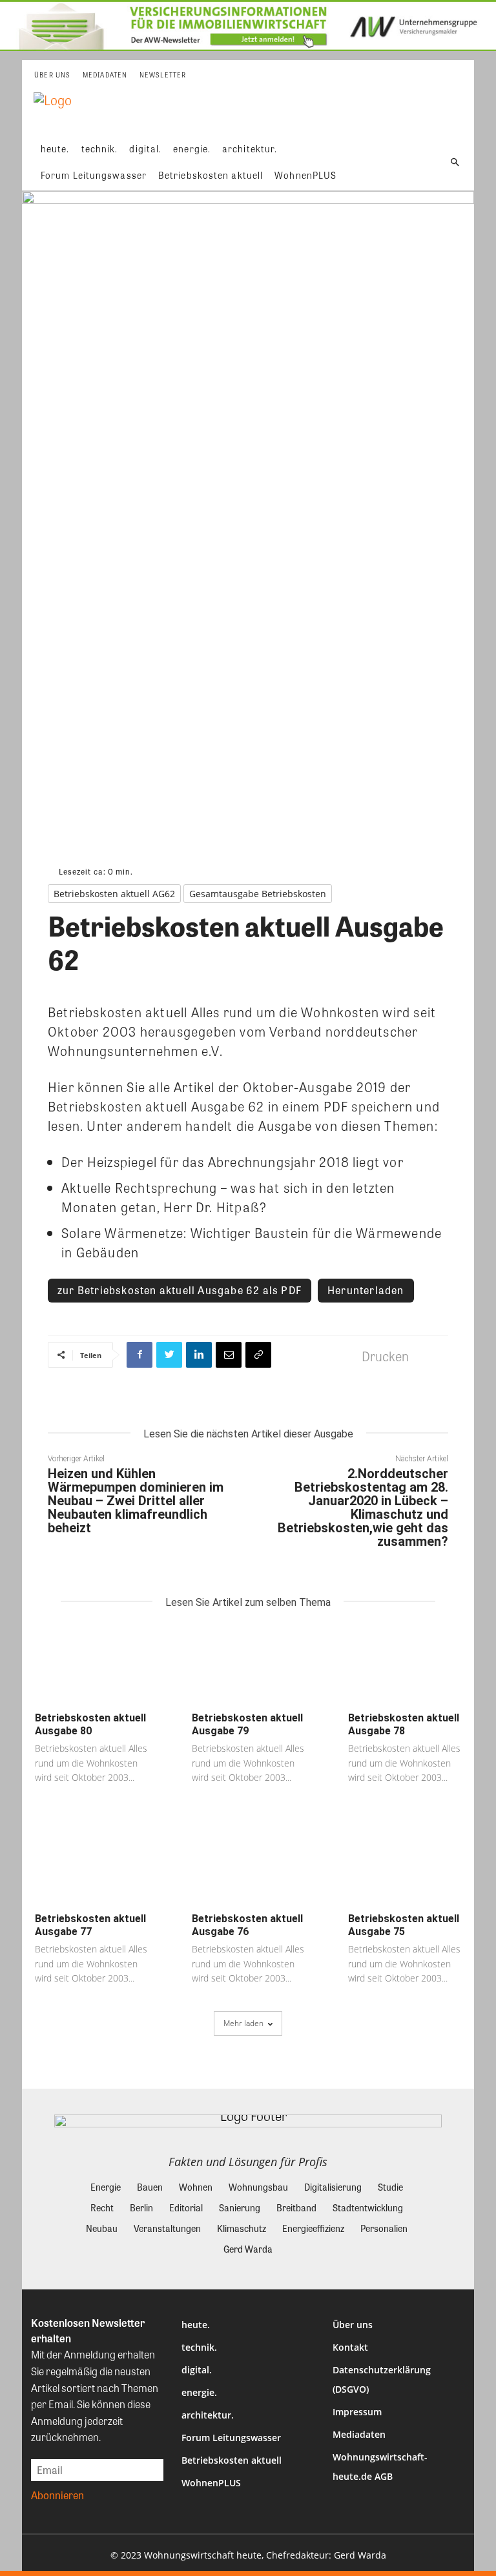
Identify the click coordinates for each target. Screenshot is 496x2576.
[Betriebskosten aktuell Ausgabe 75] (405, 1865)
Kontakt (350, 2347)
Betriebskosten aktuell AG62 (114, 894)
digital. (197, 2370)
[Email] (229, 1355)
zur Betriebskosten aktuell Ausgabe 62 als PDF (180, 1290)
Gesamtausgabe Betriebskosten (258, 894)
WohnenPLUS (211, 2483)
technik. (199, 2347)
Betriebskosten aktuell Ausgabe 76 (247, 1925)
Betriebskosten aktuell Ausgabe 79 (247, 1724)
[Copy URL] (258, 1355)
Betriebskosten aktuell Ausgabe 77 (90, 1925)
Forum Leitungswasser (231, 2438)
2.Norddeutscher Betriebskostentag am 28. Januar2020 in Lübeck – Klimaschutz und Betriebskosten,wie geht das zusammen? (363, 1507)
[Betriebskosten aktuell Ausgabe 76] (248, 1865)
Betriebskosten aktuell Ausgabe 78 (404, 1724)
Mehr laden (243, 2023)
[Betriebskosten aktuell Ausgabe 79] (248, 1665)
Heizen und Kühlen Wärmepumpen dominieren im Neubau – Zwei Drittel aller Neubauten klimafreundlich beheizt (136, 1501)
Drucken (385, 1356)
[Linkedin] (199, 1355)
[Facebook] (139, 1355)
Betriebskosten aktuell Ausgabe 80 (90, 1724)
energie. (199, 2392)
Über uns (353, 2325)
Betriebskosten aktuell (232, 2460)
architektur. (208, 2415)
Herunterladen (366, 1290)
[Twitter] (169, 1355)
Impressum (357, 2412)
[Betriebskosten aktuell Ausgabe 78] (405, 1665)
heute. (196, 2325)
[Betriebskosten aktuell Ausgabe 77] (91, 1865)
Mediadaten (359, 2434)
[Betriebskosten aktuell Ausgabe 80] (91, 1665)
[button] (455, 162)
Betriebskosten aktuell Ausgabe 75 (404, 1925)
